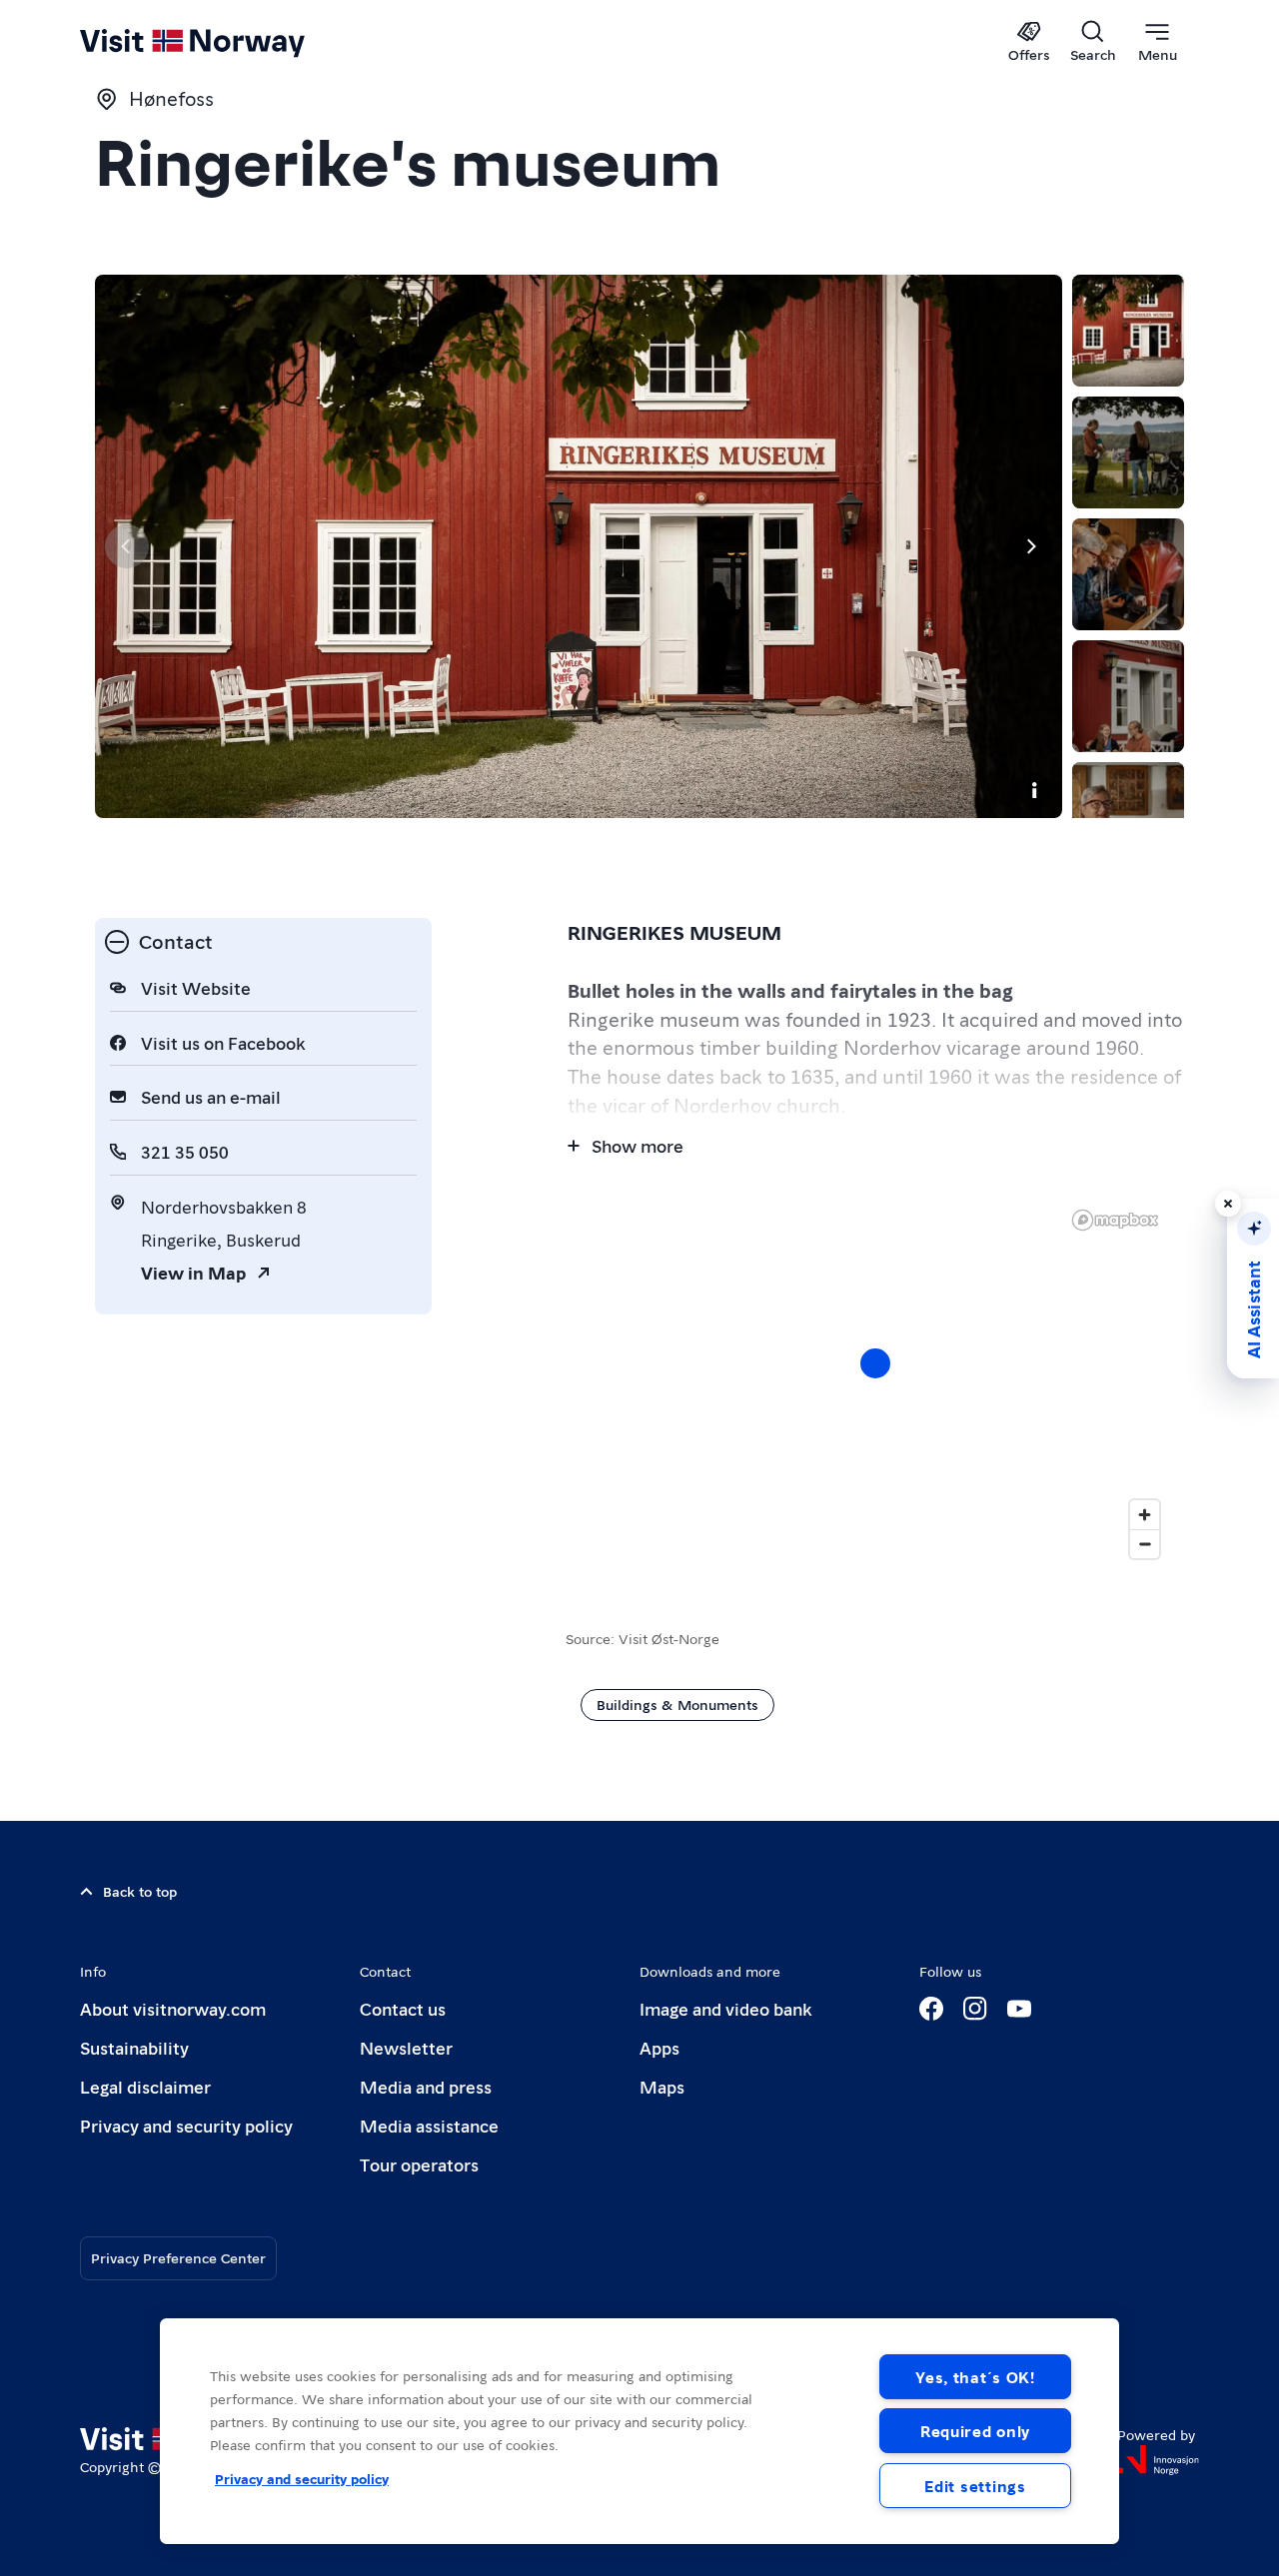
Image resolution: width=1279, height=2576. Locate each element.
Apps (659, 2047)
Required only (975, 2431)
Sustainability (134, 2047)
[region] (639, 2431)
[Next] (1030, 546)
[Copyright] (1034, 790)
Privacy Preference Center (178, 2257)
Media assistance (429, 2125)
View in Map (193, 1272)
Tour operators (419, 2164)
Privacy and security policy (186, 2125)
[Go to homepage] (225, 42)
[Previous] (127, 546)
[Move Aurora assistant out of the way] (1228, 1204)
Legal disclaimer (145, 2086)
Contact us (403, 2008)
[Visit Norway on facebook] (931, 2009)
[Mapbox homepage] (1115, 1220)
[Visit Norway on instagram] (975, 2009)
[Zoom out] (1145, 1544)
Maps (662, 2086)
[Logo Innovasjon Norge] (1158, 2460)
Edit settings (975, 2486)
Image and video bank (725, 2008)
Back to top (140, 1891)
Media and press (426, 2086)
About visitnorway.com (173, 2008)
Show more (638, 1145)
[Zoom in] (1145, 1515)
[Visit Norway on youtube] (1019, 2009)
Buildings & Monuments (677, 1704)
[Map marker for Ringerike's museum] (875, 1363)
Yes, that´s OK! (975, 2377)
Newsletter (406, 2047)
